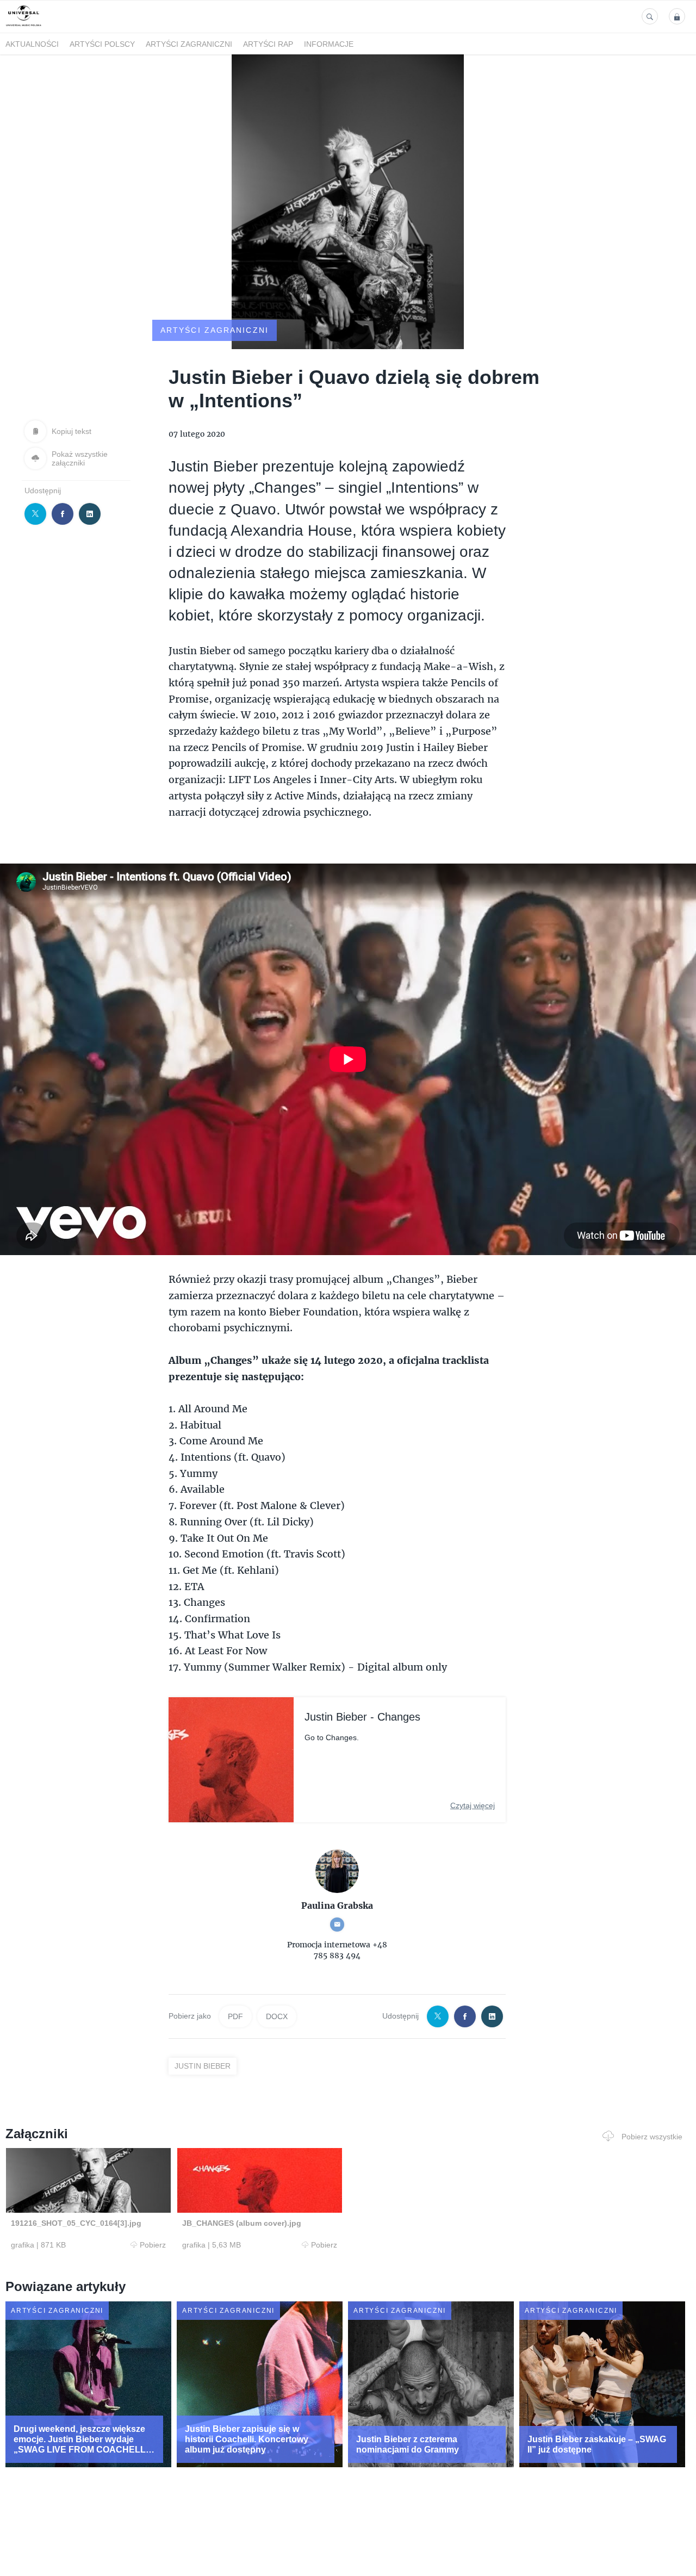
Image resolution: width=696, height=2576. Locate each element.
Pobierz (153, 2245)
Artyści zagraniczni (189, 44)
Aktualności (32, 44)
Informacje (329, 44)
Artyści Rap (268, 44)
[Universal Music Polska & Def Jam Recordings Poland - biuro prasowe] (24, 26)
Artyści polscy (102, 44)
